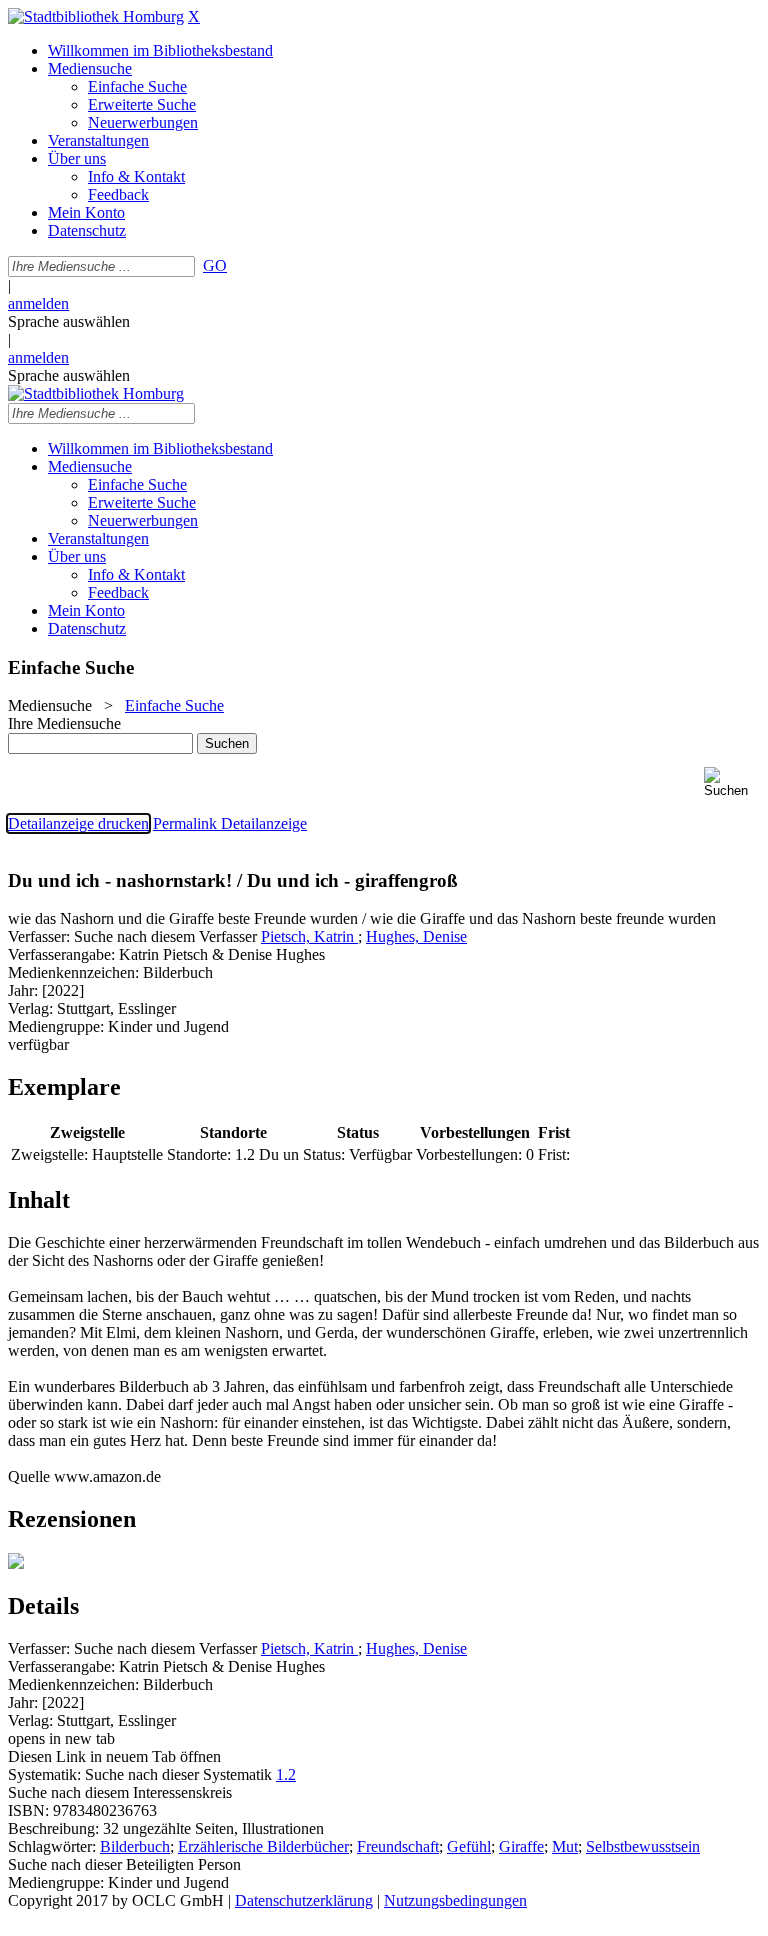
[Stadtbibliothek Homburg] (96, 16)
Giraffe (521, 1846)
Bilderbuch (135, 1846)
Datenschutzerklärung (304, 1900)
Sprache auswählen (69, 321)
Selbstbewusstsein (643, 1846)
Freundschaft (398, 1846)
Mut (565, 1846)
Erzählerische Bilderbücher (263, 1846)
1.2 (286, 1774)
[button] (732, 782)
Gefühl (469, 1846)
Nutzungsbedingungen (455, 1900)
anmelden (38, 303)
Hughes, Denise (416, 936)
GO (215, 265)
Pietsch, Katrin (309, 936)
